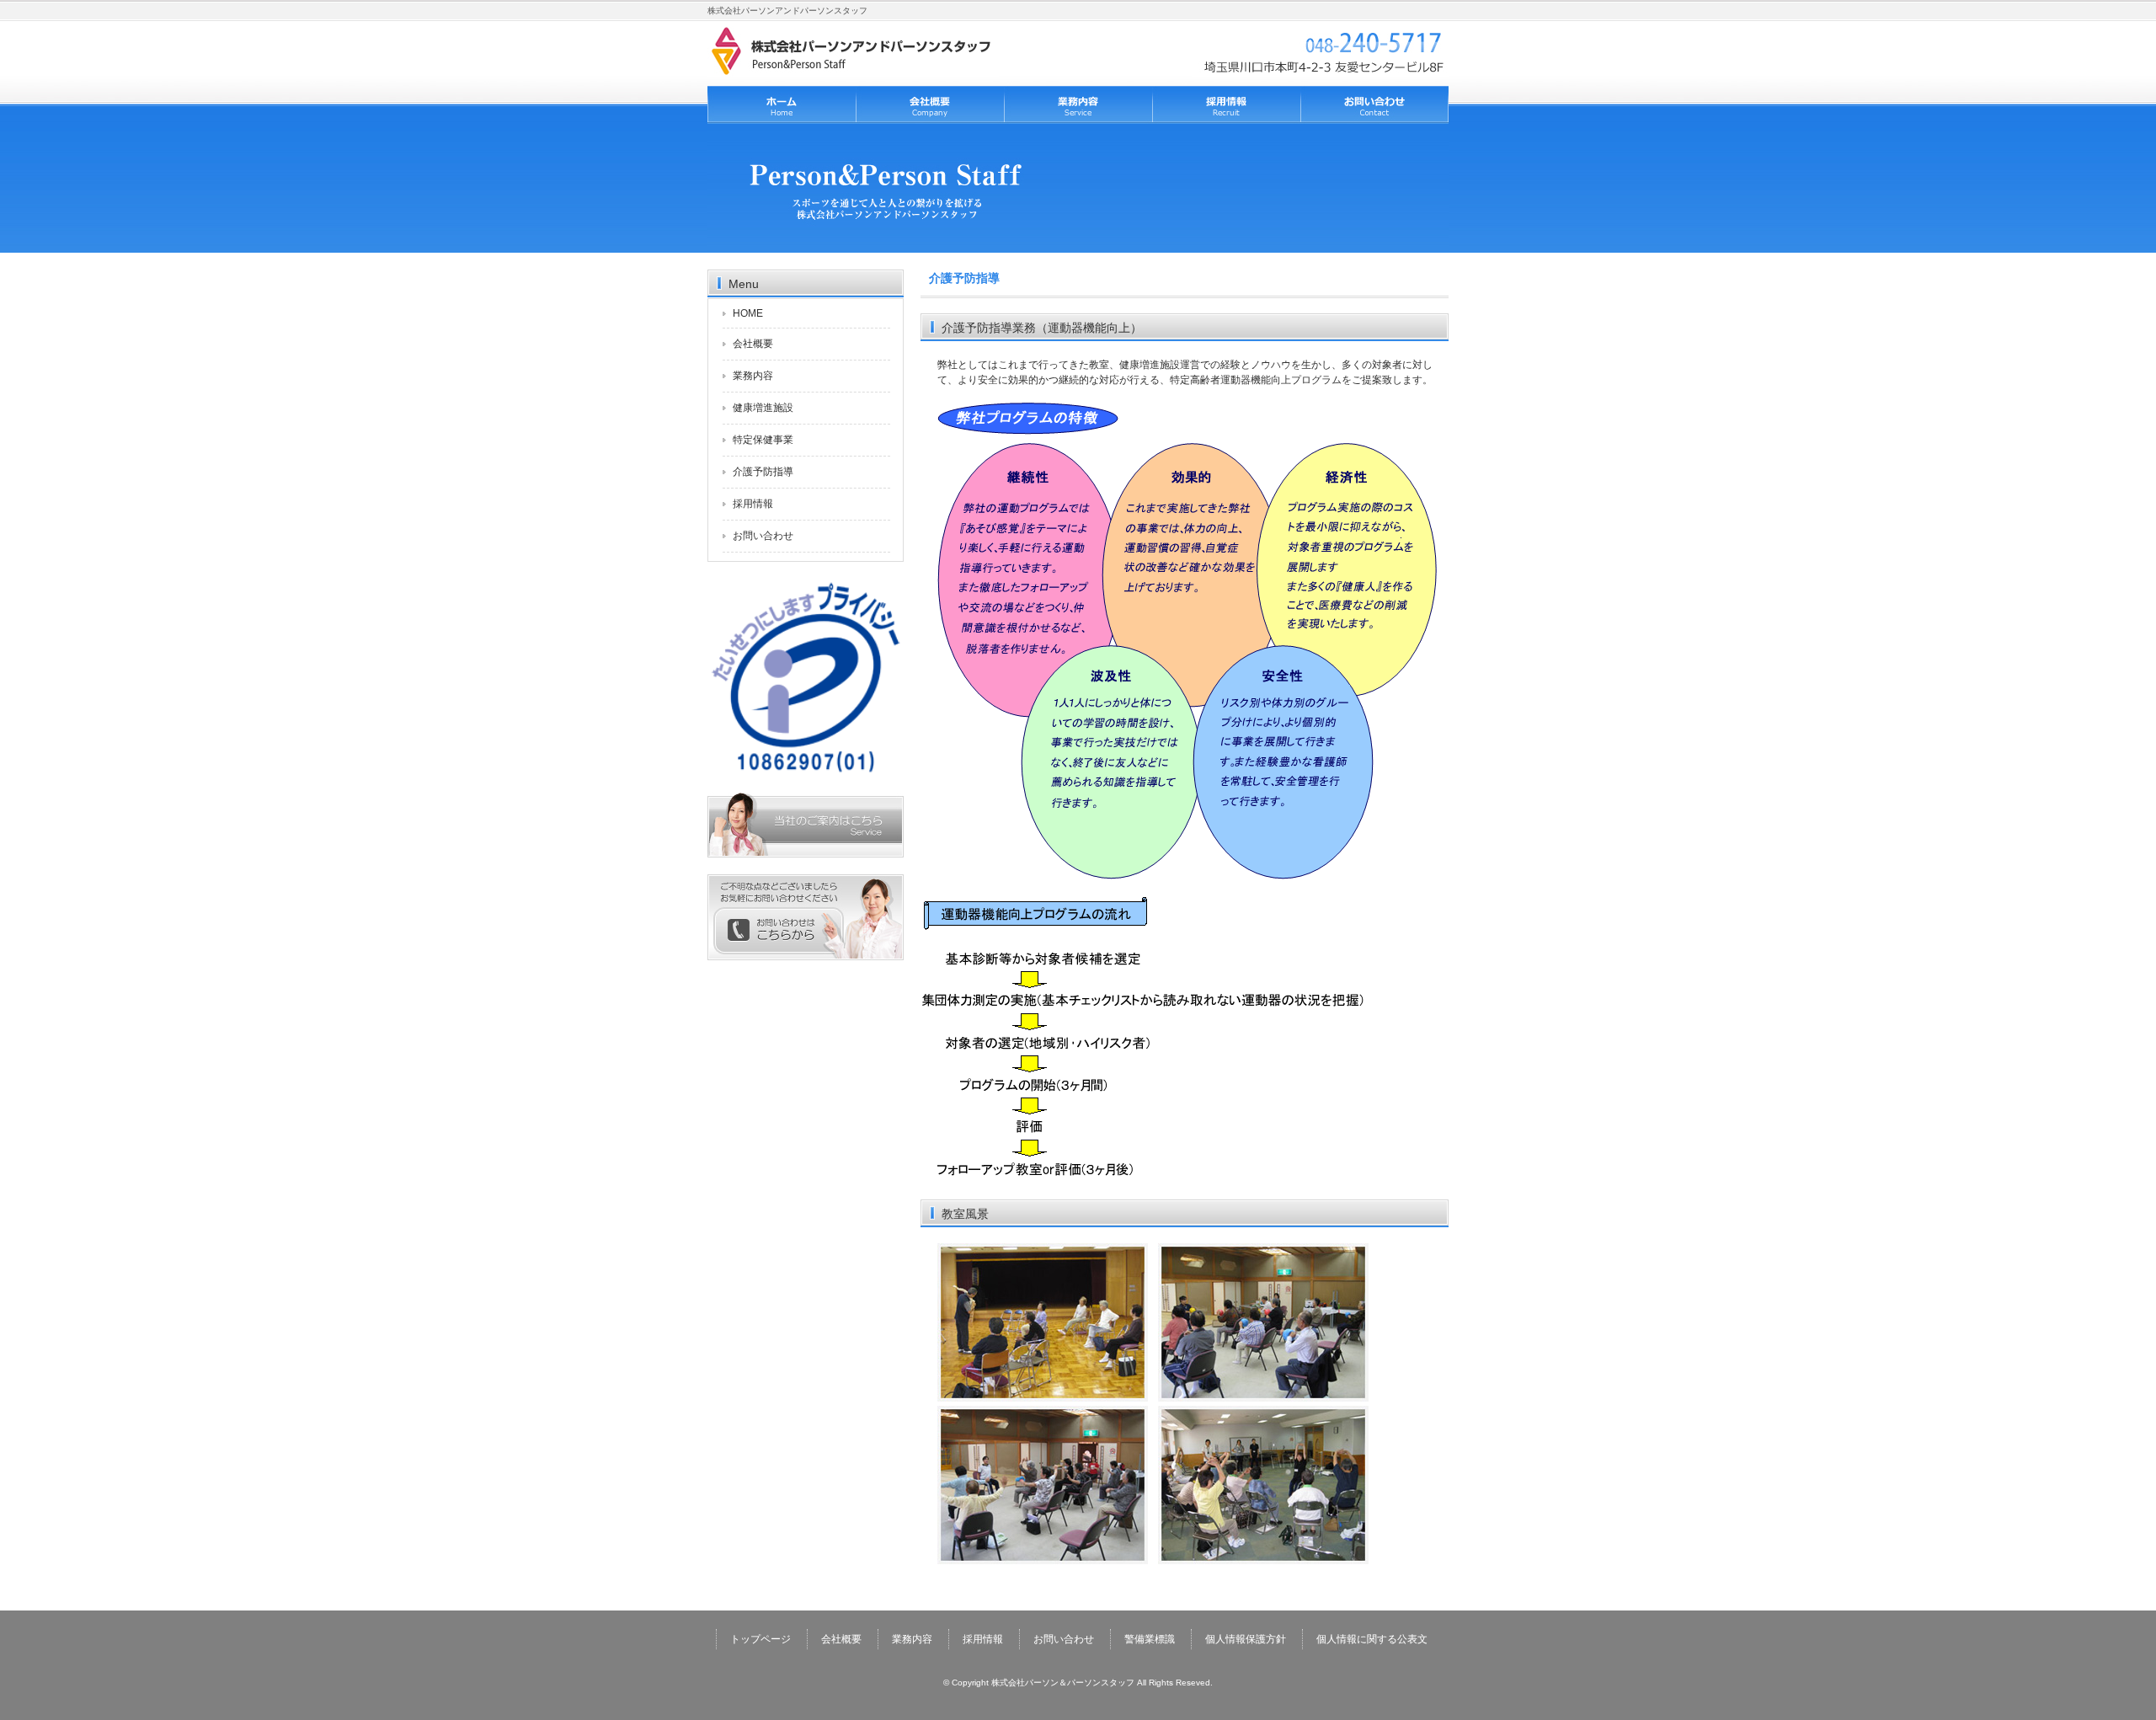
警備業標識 (1150, 1639)
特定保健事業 (763, 440)
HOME (748, 313)
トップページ (782, 105)
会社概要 (930, 105)
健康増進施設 (763, 408)
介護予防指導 (763, 472)
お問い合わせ (1374, 105)
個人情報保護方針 (1246, 1639)
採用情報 (1226, 105)
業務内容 (1078, 105)
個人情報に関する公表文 (1372, 1639)
